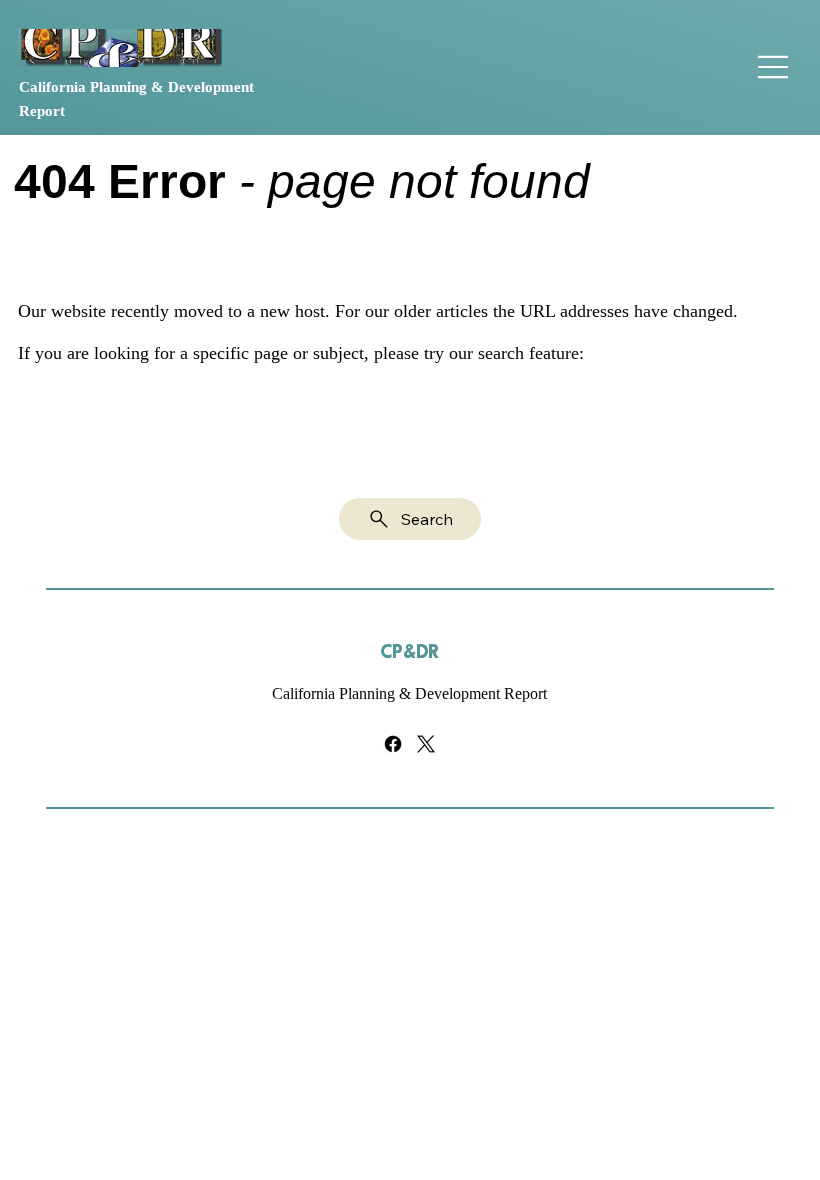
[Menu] (774, 67)
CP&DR (409, 652)
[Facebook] (393, 744)
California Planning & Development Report (409, 693)
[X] (426, 744)
